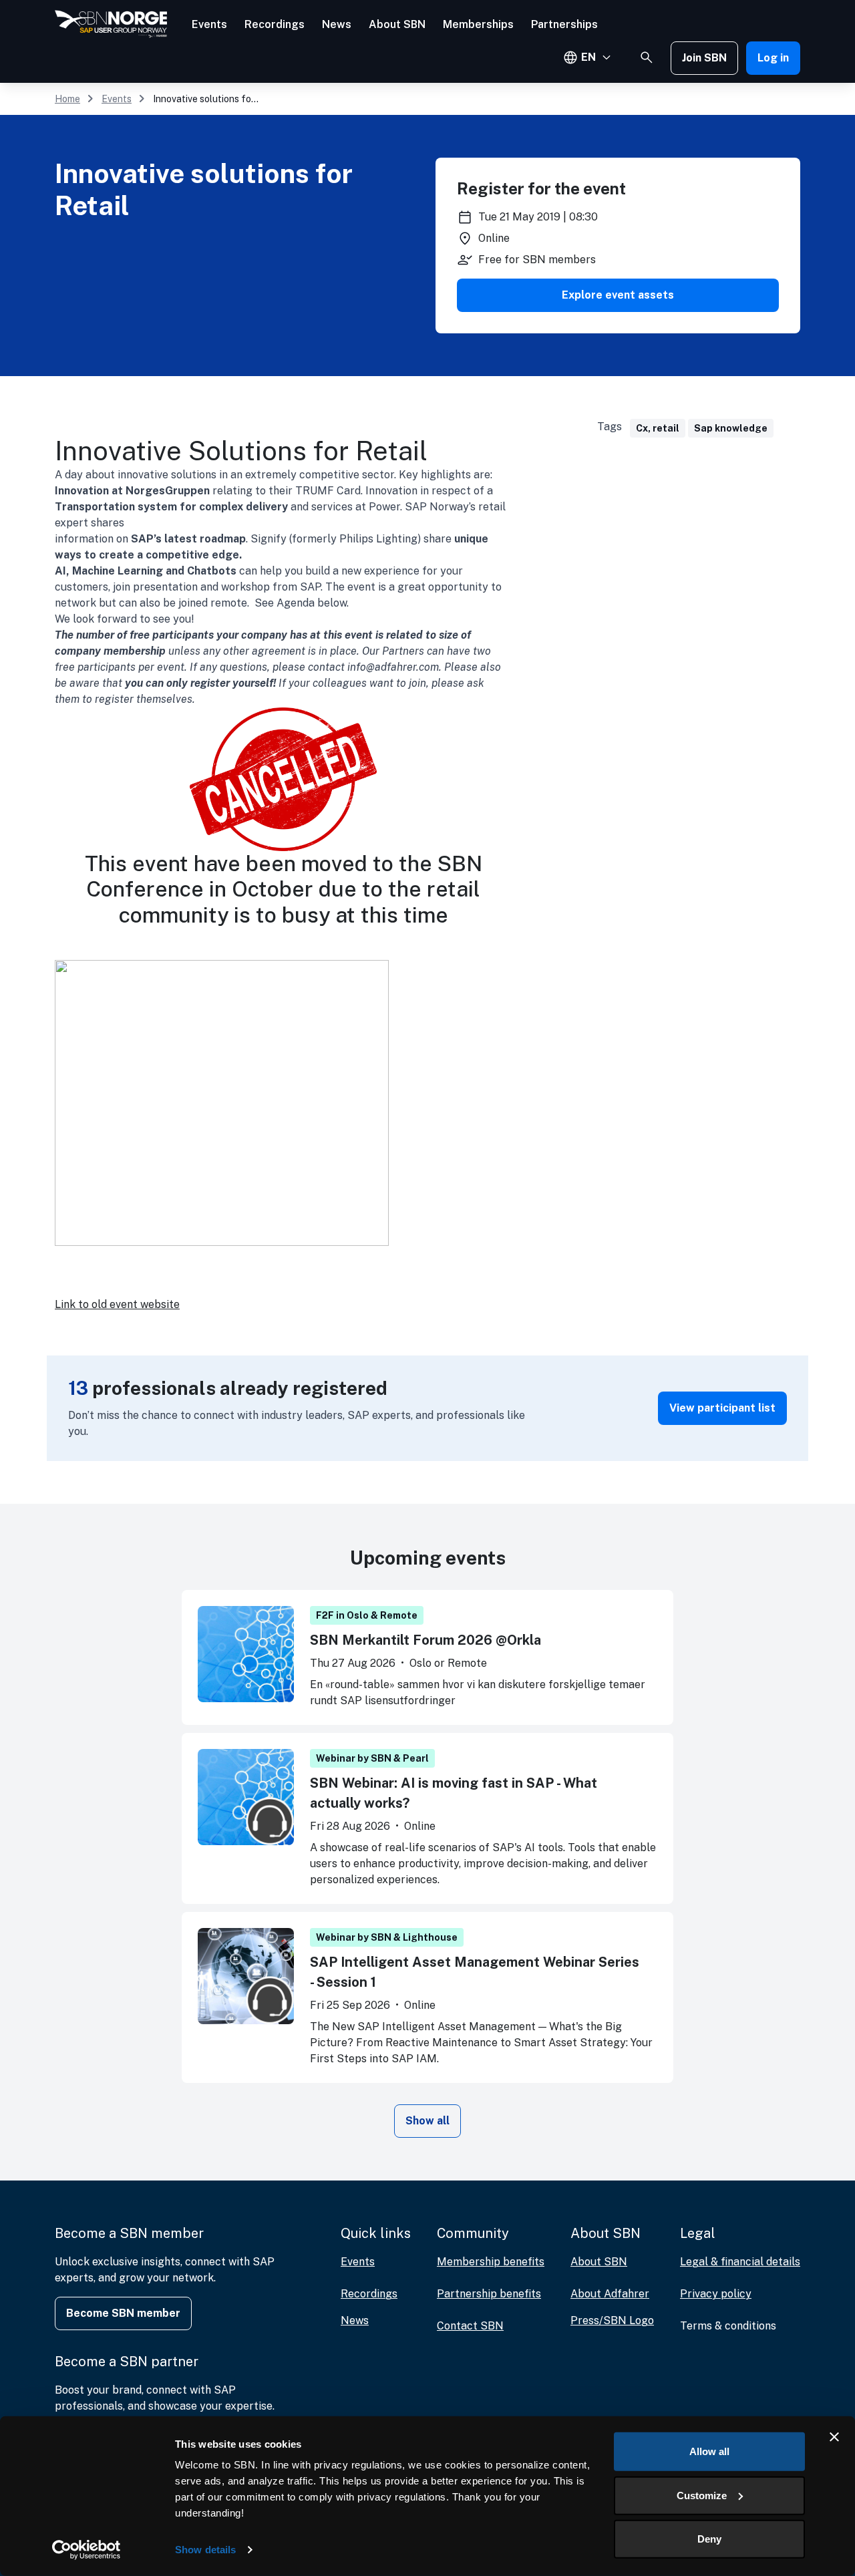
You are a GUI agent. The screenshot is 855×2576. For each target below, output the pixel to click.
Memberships (478, 24)
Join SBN (704, 58)
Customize (702, 2495)
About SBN (397, 24)
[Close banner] (834, 2437)
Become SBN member (123, 2313)
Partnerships (564, 24)
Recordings (275, 24)
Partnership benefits (489, 2294)
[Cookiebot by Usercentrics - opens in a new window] (87, 2550)
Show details (205, 2550)
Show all (427, 2121)
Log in (773, 58)
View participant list (722, 1408)
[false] (647, 57)
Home (67, 99)
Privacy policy (716, 2294)
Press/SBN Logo (612, 2320)
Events (209, 24)
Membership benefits (491, 2262)
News (337, 24)
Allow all (709, 2451)
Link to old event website (117, 1304)
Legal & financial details (740, 2262)
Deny (709, 2539)
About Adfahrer (610, 2294)
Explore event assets (618, 295)
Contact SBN (470, 2326)
